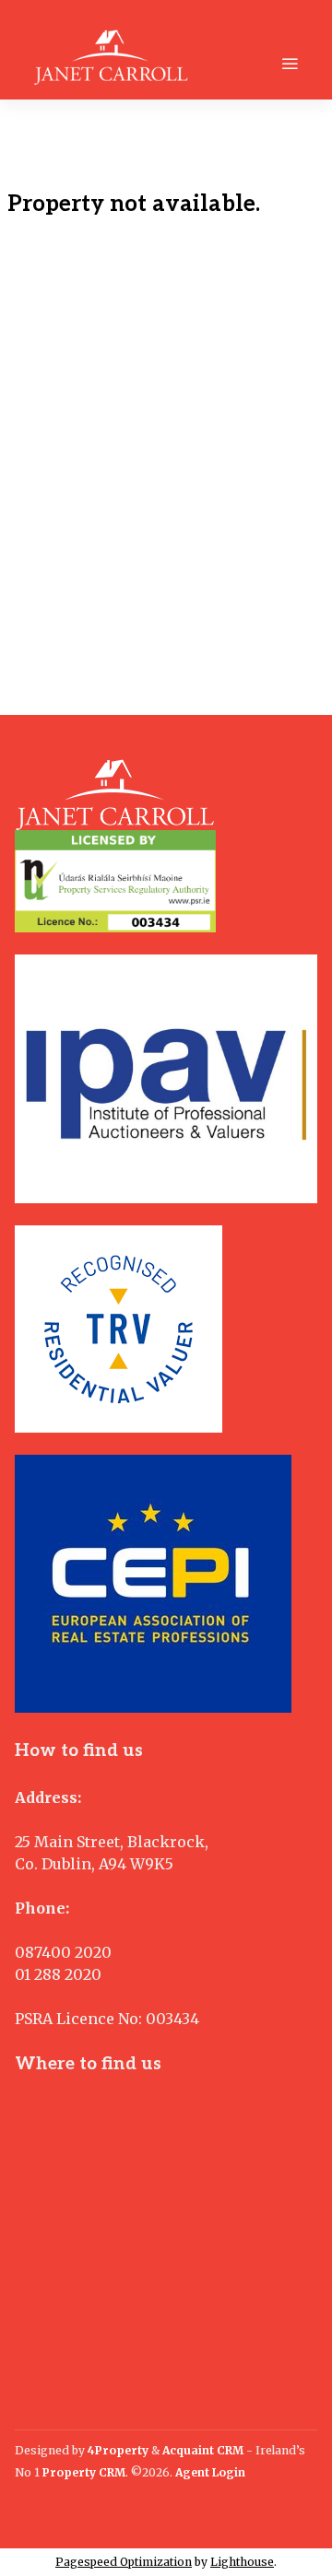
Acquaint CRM (203, 2450)
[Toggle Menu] (290, 64)
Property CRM (84, 2472)
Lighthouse (242, 2562)
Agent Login (210, 2472)
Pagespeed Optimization (124, 2562)
